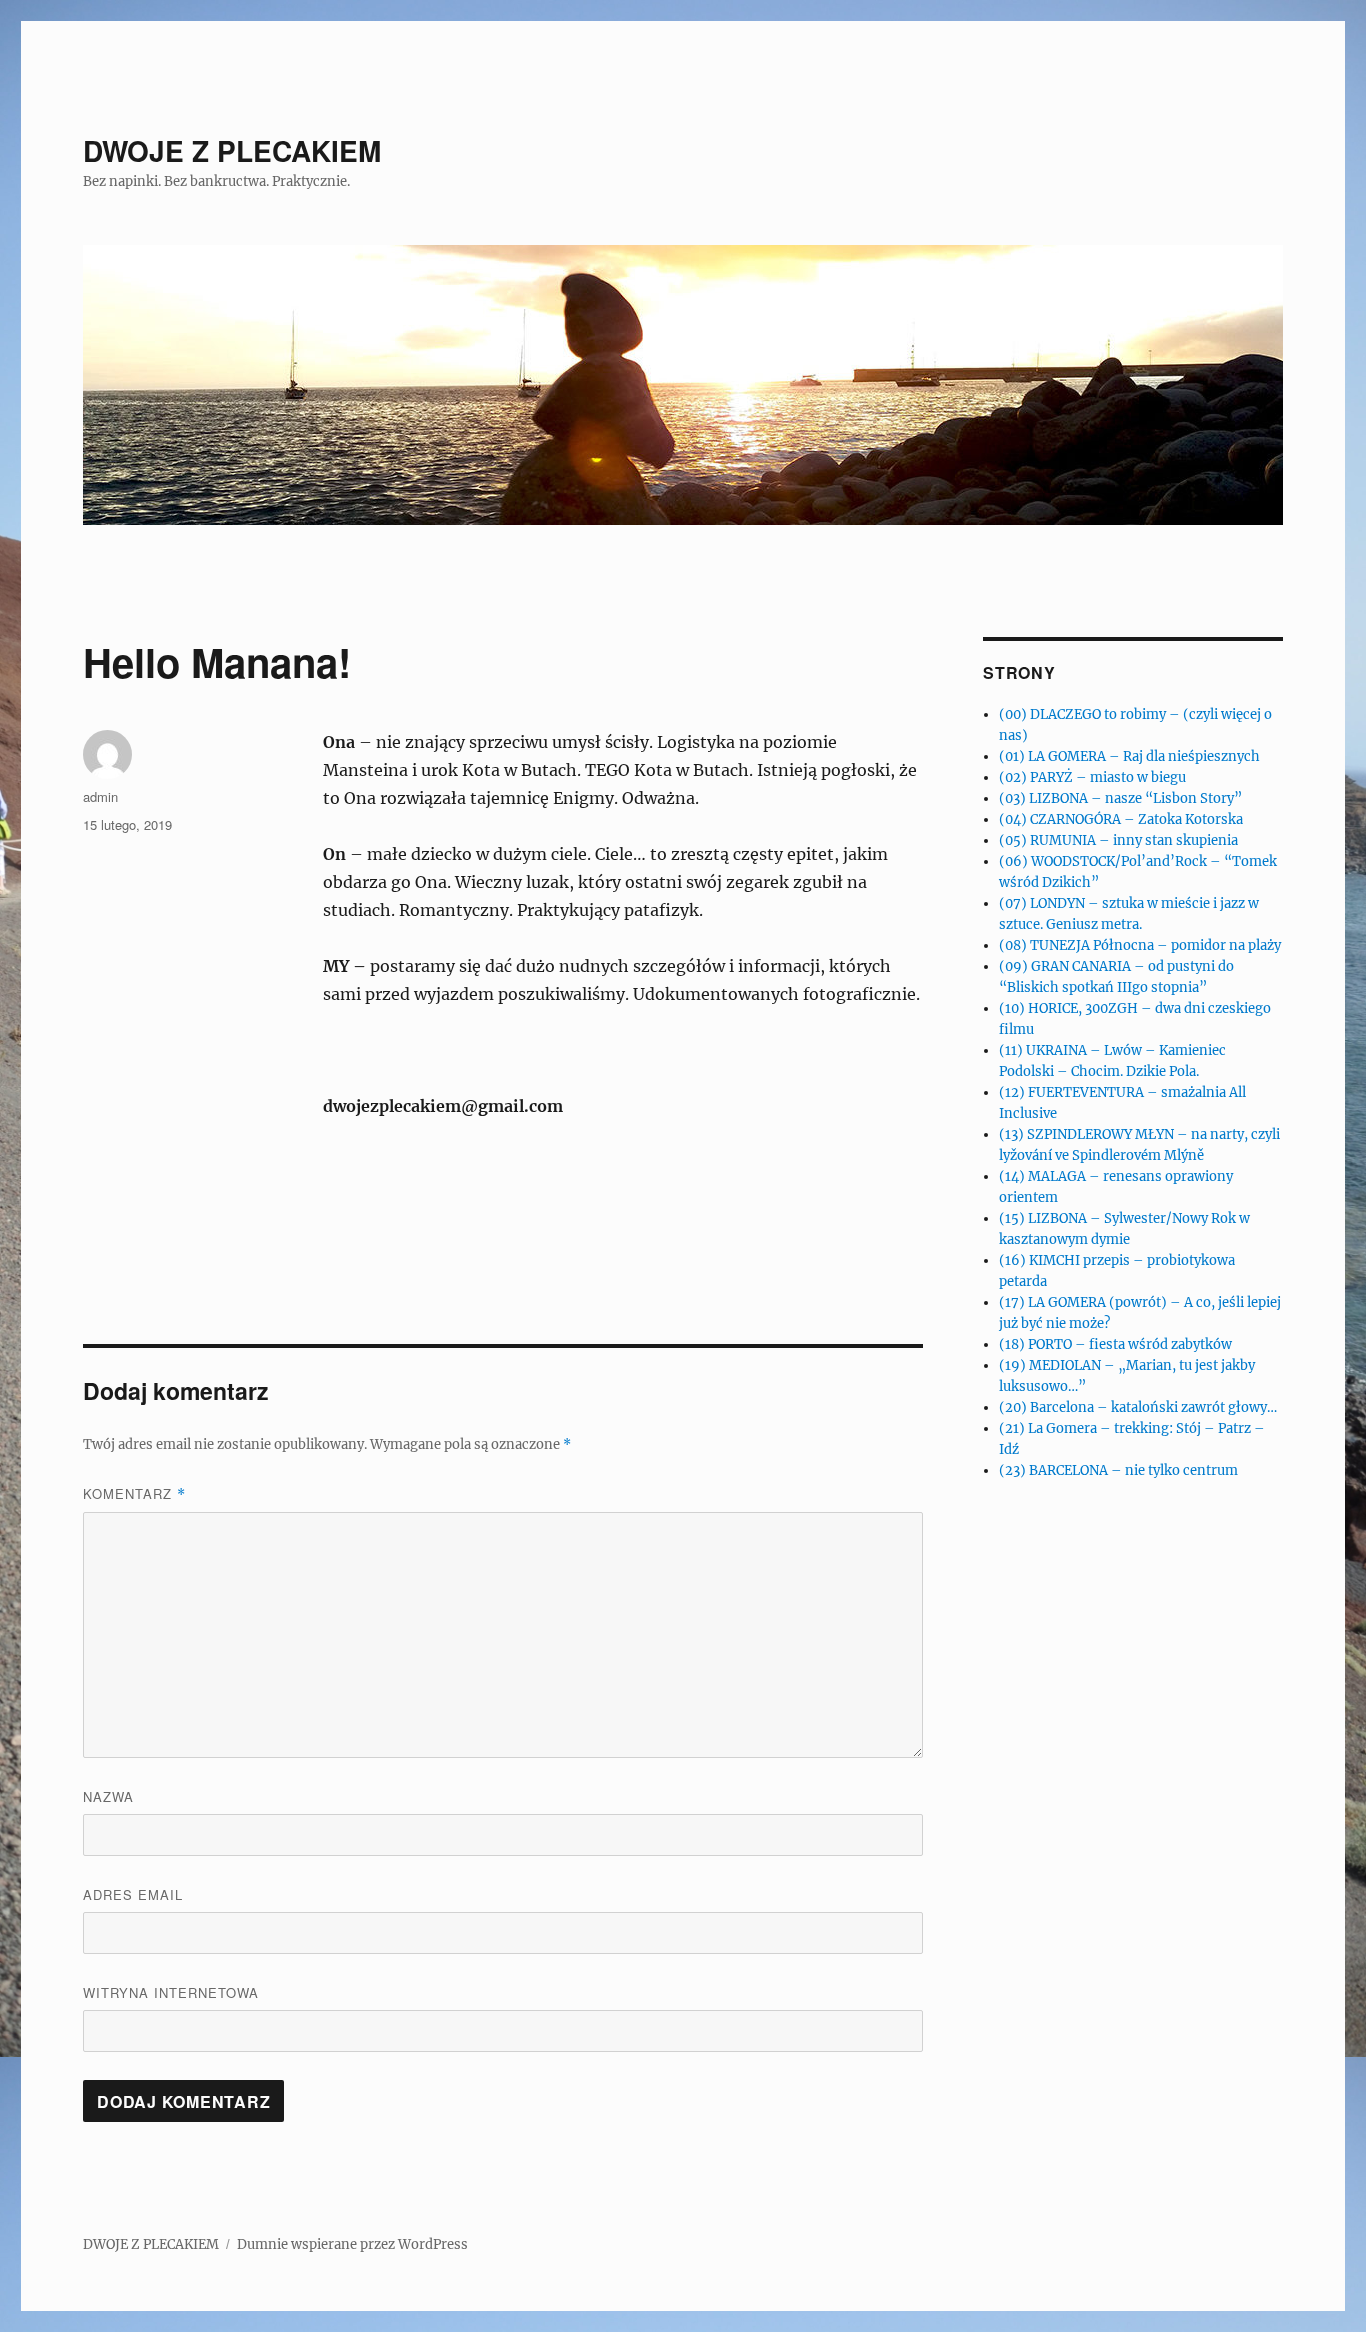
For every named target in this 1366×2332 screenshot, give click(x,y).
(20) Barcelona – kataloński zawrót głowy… (1138, 1407)
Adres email (133, 1894)
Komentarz (134, 1493)
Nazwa (108, 1796)
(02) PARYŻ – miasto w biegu (1092, 777)
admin (100, 796)
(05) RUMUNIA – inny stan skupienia (1118, 840)
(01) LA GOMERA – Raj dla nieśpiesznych (1129, 756)
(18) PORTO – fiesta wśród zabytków (1115, 1344)
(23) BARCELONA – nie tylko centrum (1118, 1470)
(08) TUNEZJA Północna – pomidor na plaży (1140, 945)
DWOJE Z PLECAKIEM (232, 150)
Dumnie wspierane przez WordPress (352, 2244)
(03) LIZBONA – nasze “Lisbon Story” (1120, 798)
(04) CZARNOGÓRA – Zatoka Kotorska (1121, 819)
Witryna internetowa (171, 1992)
